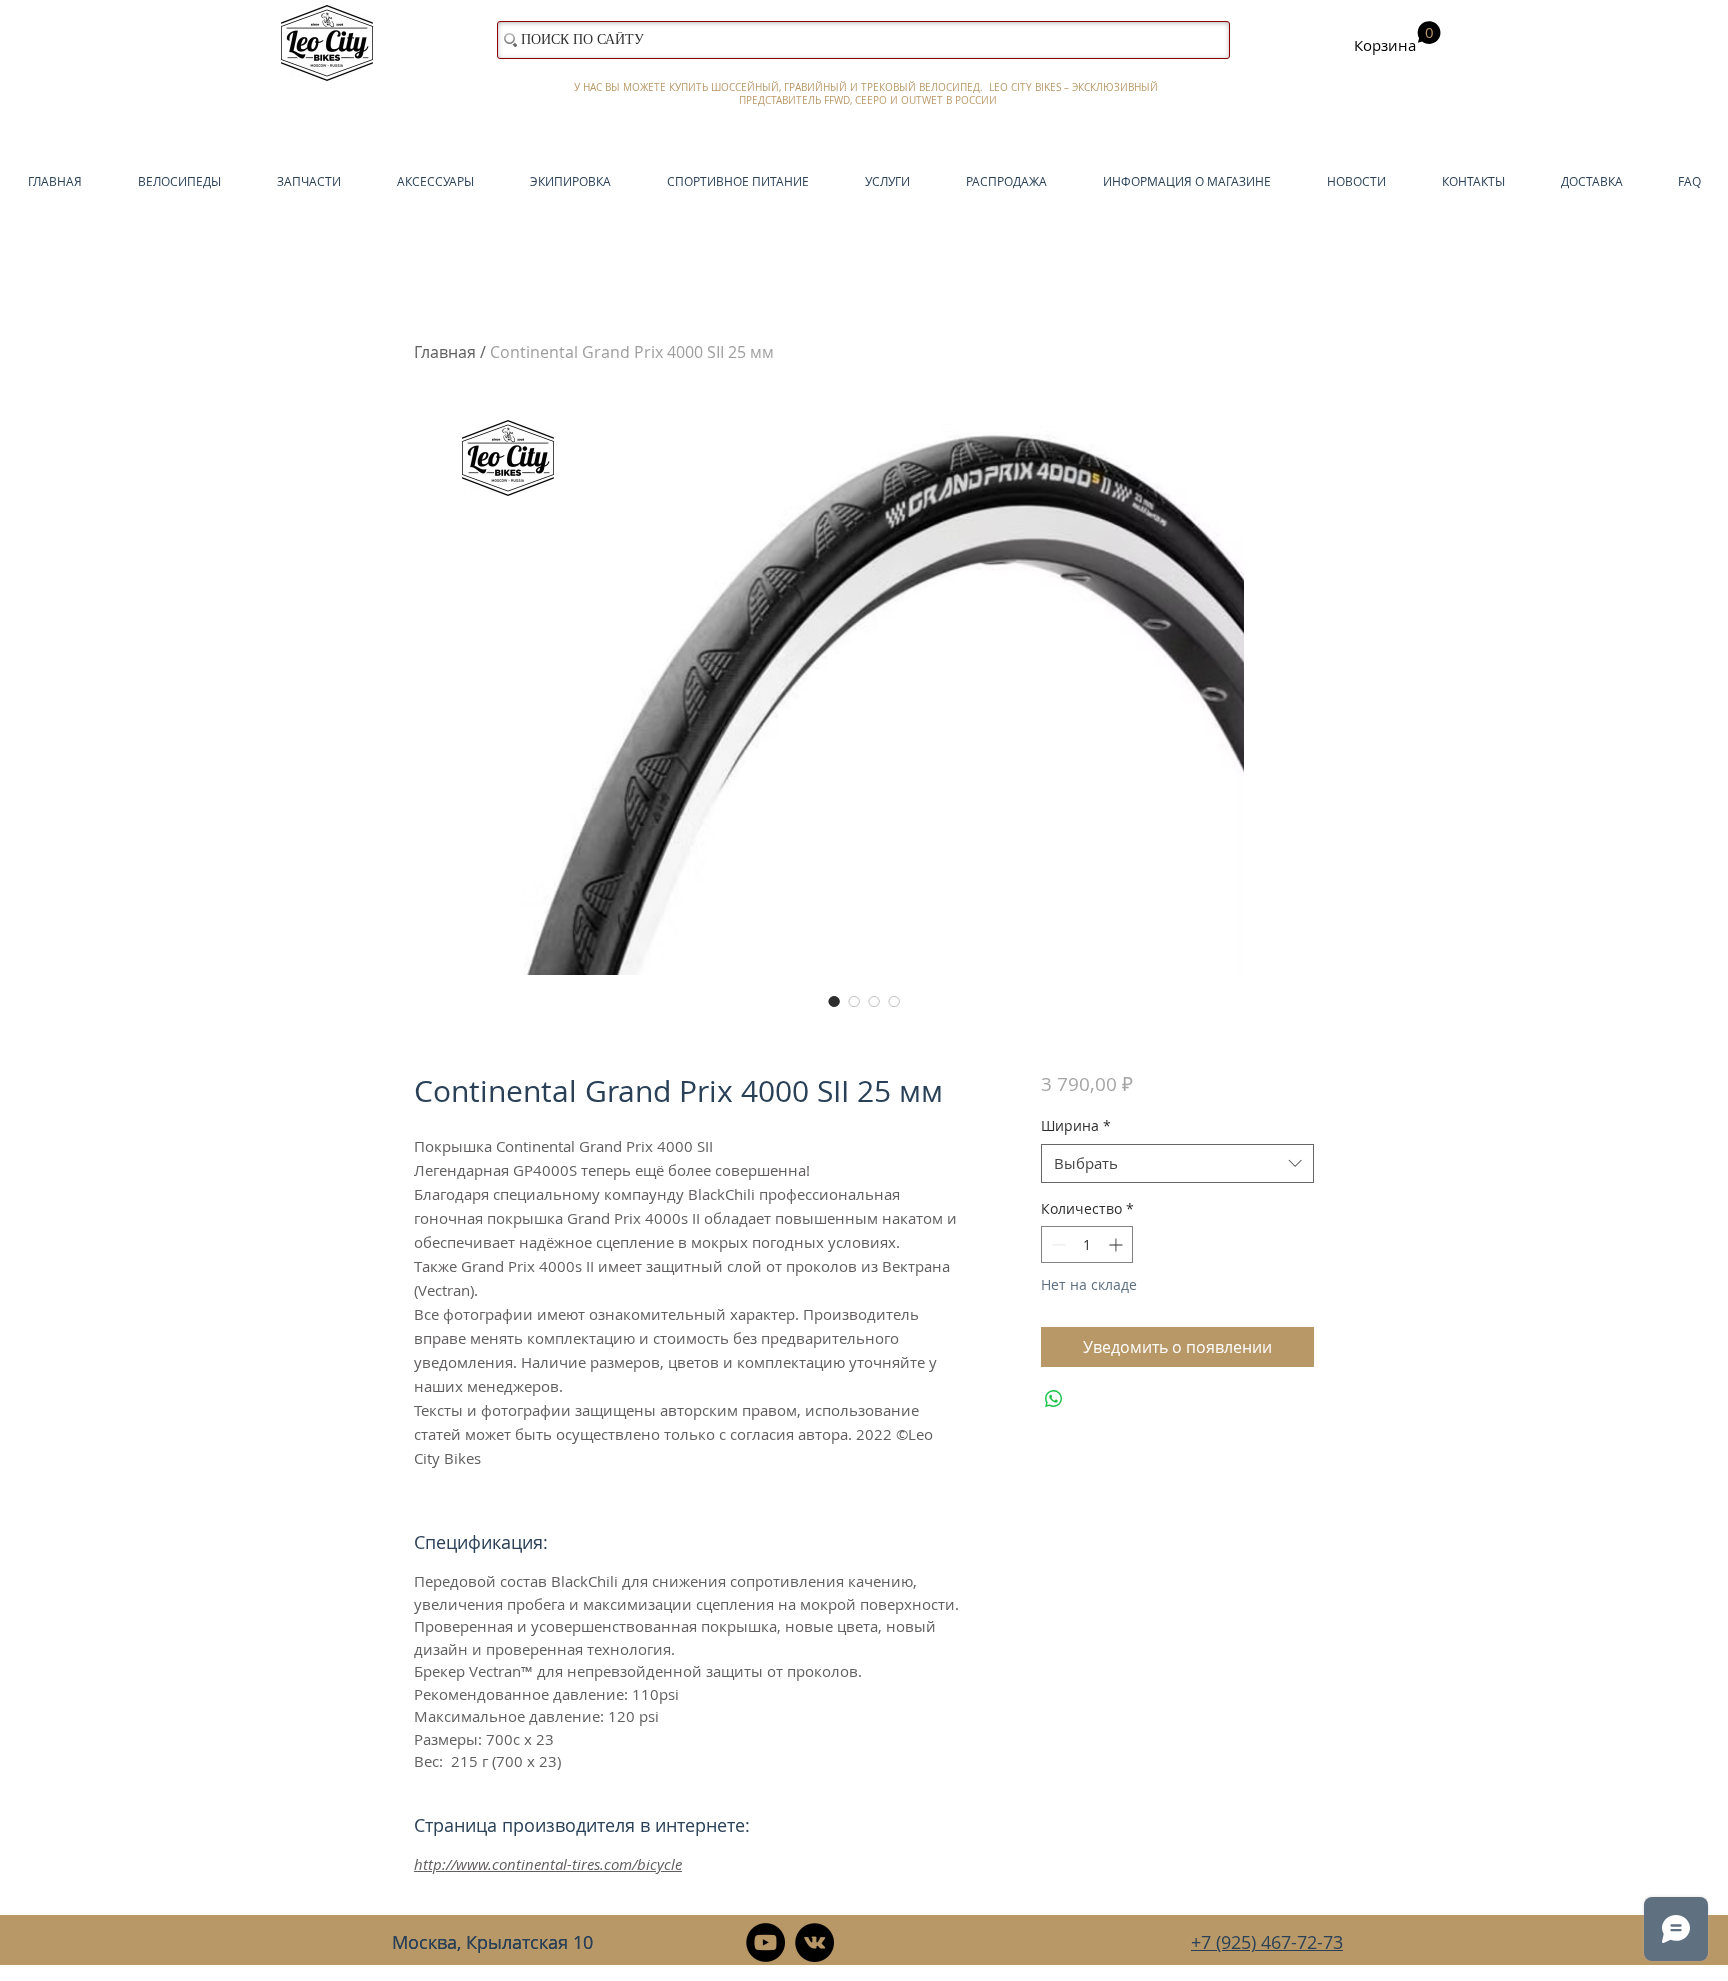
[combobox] (1177, 1163)
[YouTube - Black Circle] (765, 1942)
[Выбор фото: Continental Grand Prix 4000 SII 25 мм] (834, 1001)
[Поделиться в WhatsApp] (1054, 1399)
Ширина (1076, 1125)
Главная (445, 352)
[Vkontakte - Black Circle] (814, 1942)
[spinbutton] (1087, 1244)
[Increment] (1117, 1244)
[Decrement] (1056, 1244)
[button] (1397, 38)
